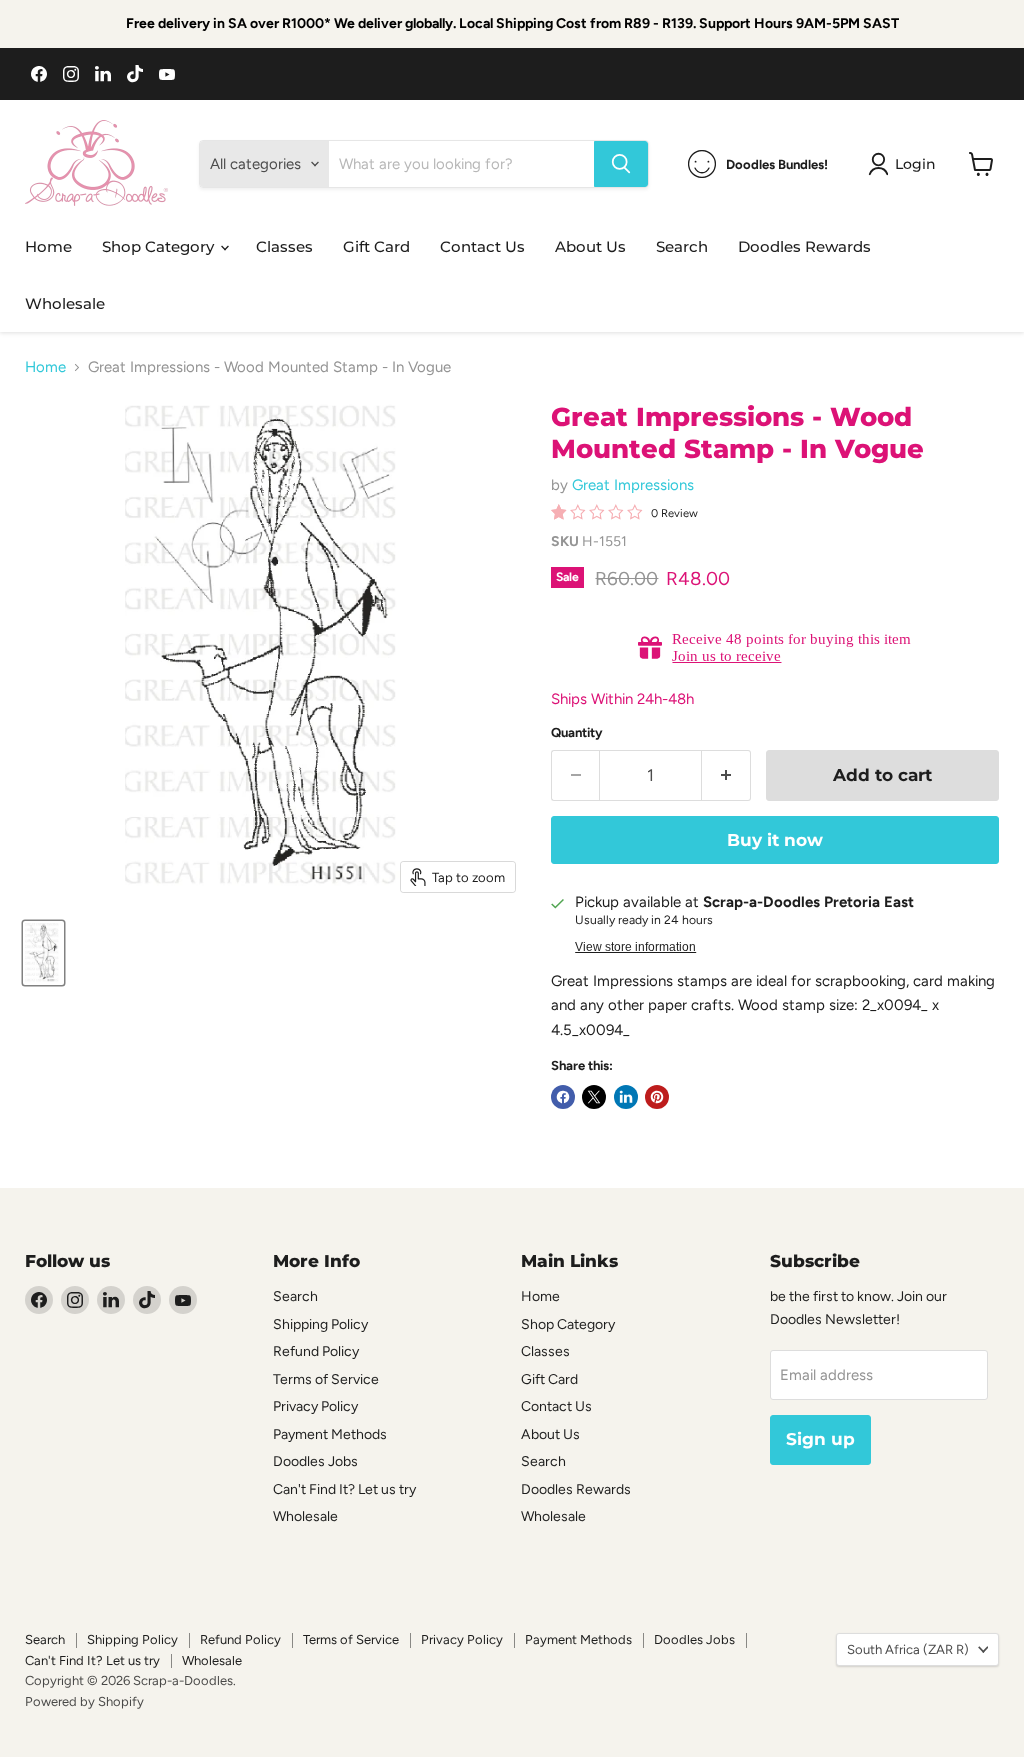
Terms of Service (326, 1379)
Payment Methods (330, 1434)
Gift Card (376, 246)
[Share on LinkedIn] (626, 1097)
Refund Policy (316, 1351)
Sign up (820, 1439)
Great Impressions (633, 485)
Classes (284, 246)
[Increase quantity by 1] (726, 775)
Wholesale (65, 303)
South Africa (908, 1649)
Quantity (577, 732)
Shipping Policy (320, 1324)
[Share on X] (594, 1097)
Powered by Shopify (84, 1701)
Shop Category (160, 246)
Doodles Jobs (315, 1461)
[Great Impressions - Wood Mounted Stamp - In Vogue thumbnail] (43, 953)
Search (682, 246)
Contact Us (482, 246)
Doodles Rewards (804, 246)
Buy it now (775, 840)
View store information (635, 947)
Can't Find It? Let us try (344, 1489)
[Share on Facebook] (563, 1097)
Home (48, 246)
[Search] (621, 164)
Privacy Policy (315, 1406)
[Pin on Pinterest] (657, 1097)
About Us (590, 246)
